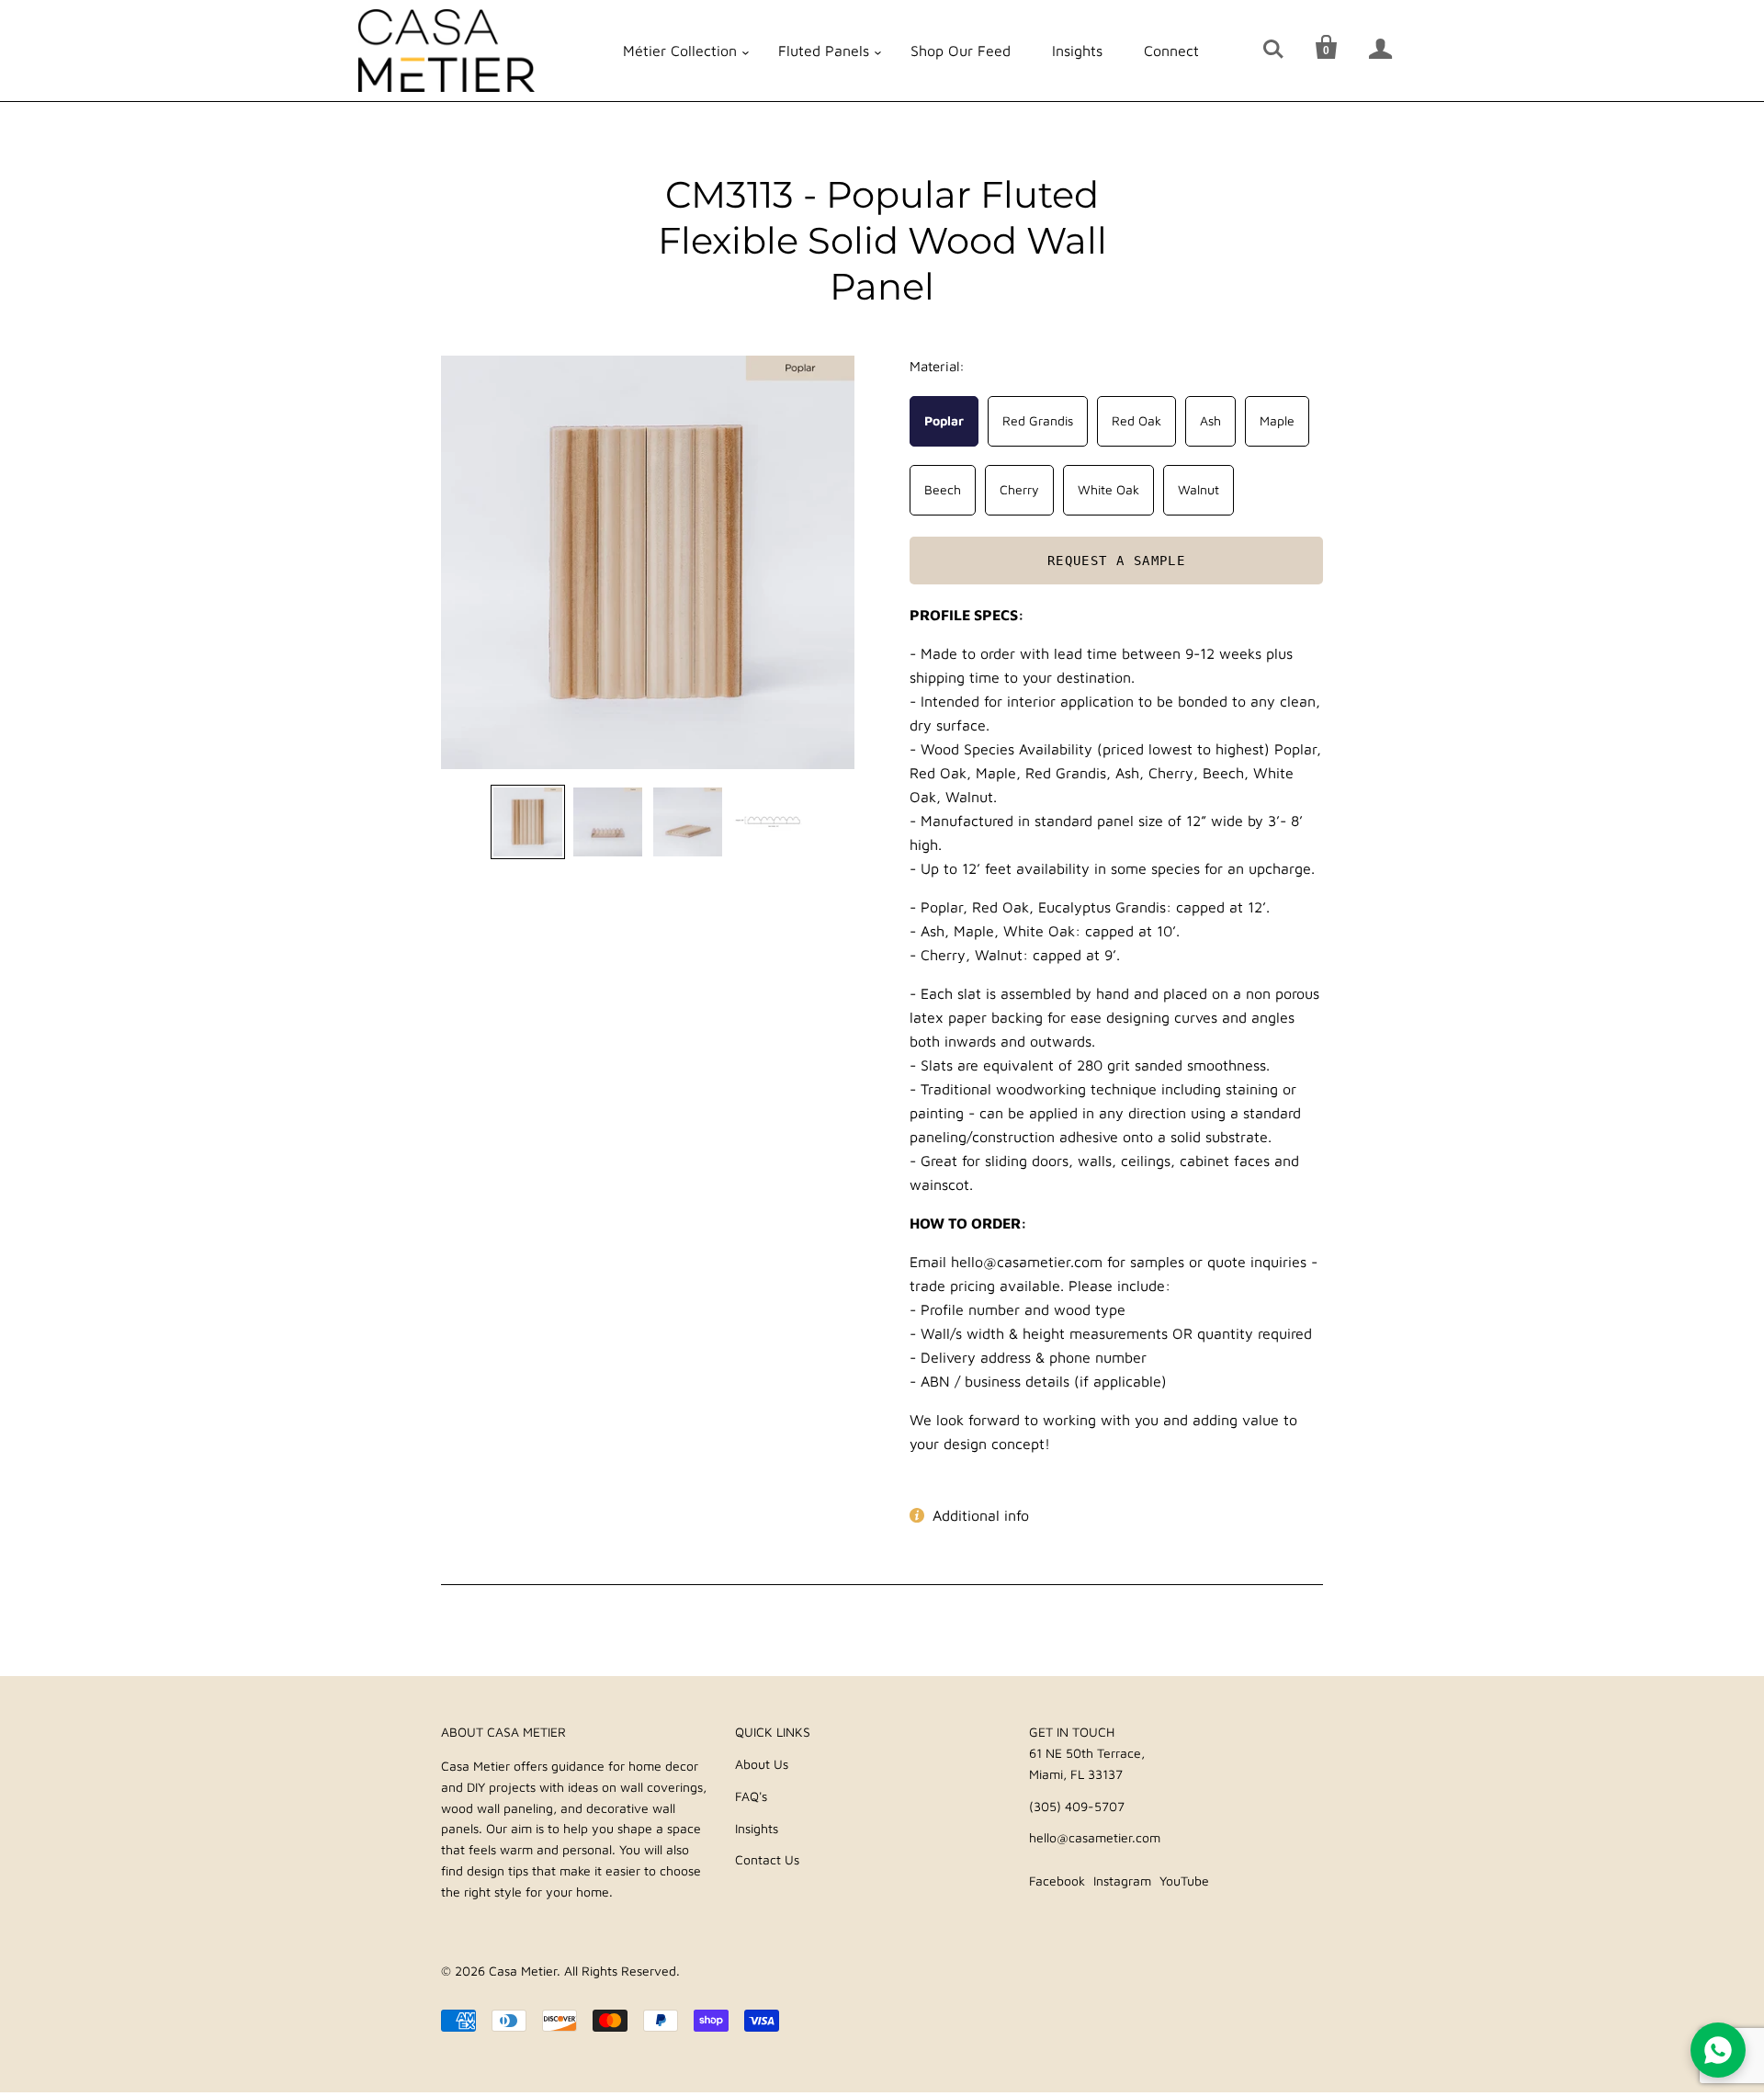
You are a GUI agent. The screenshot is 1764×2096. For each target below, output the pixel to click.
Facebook (1057, 1881)
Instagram (1122, 1881)
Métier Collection (680, 51)
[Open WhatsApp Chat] (1718, 2050)
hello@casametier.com (1095, 1837)
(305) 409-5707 (1077, 1806)
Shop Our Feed (961, 51)
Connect (1171, 51)
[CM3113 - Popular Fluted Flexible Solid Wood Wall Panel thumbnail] (528, 822)
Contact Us (767, 1859)
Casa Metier (523, 1971)
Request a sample (1116, 560)
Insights (1077, 51)
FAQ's (751, 1796)
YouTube (1184, 1881)
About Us (762, 1764)
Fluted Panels (824, 51)
